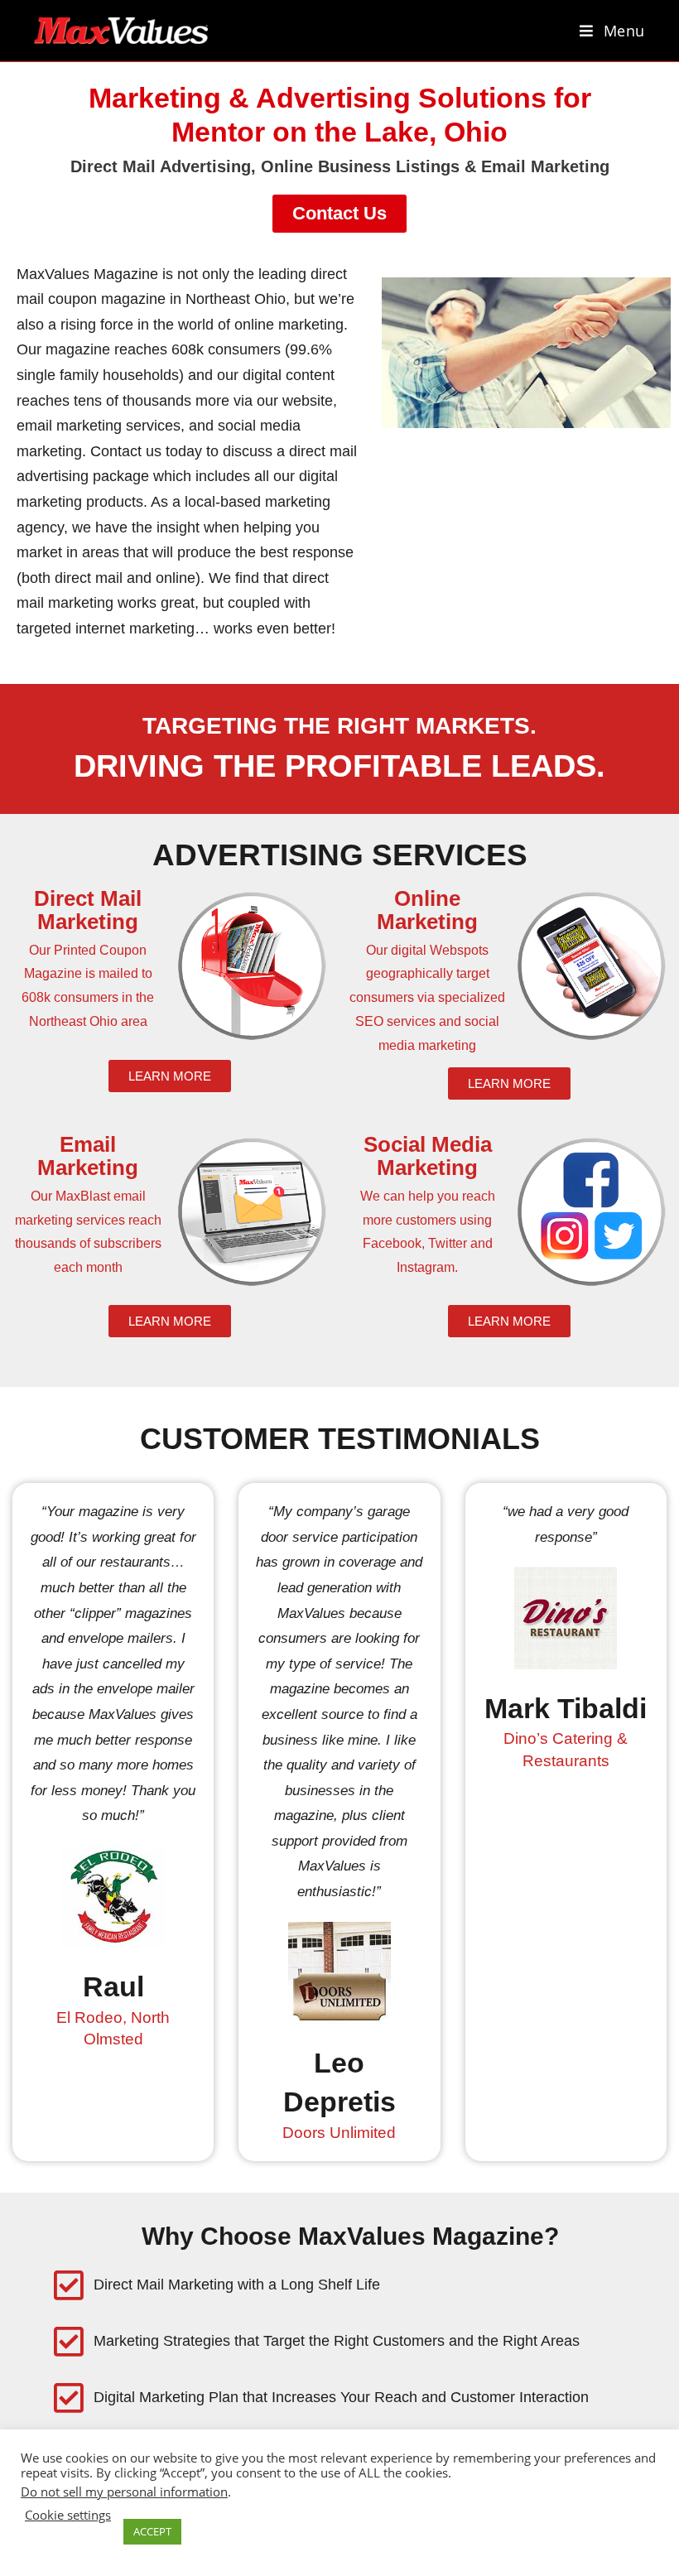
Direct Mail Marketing (88, 910)
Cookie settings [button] (68, 2515)
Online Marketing (427, 910)
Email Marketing (88, 1156)
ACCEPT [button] (152, 2531)
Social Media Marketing (428, 1156)
